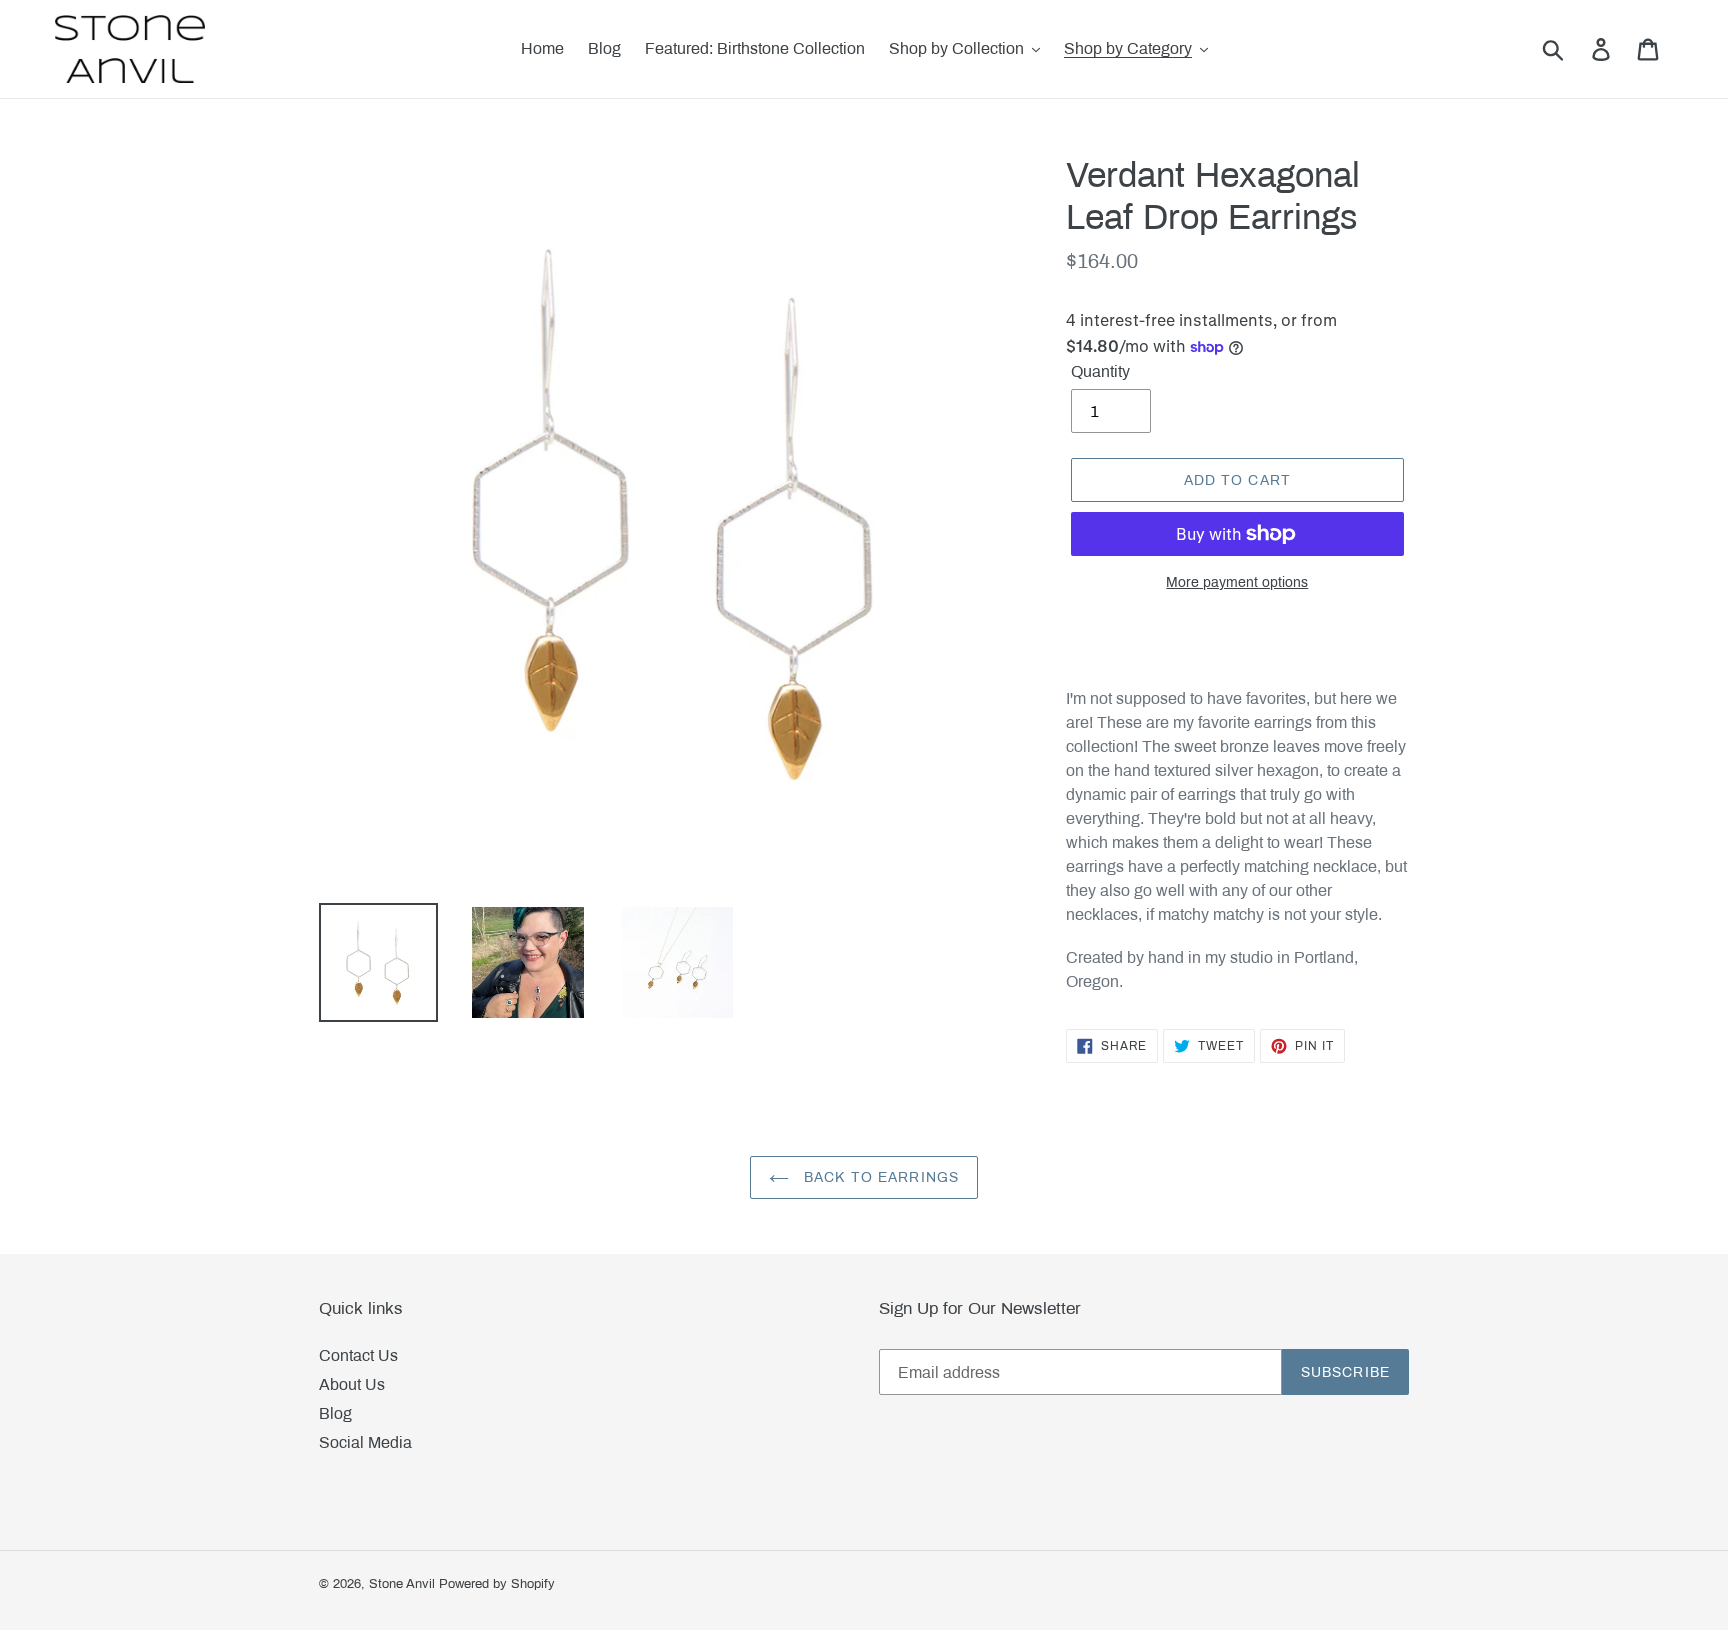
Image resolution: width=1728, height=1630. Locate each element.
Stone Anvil (402, 1584)
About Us (352, 1384)
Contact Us (358, 1355)
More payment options (1237, 582)
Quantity (1100, 371)
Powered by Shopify (497, 1584)
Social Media (365, 1442)
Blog (335, 1413)
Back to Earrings (879, 1177)
